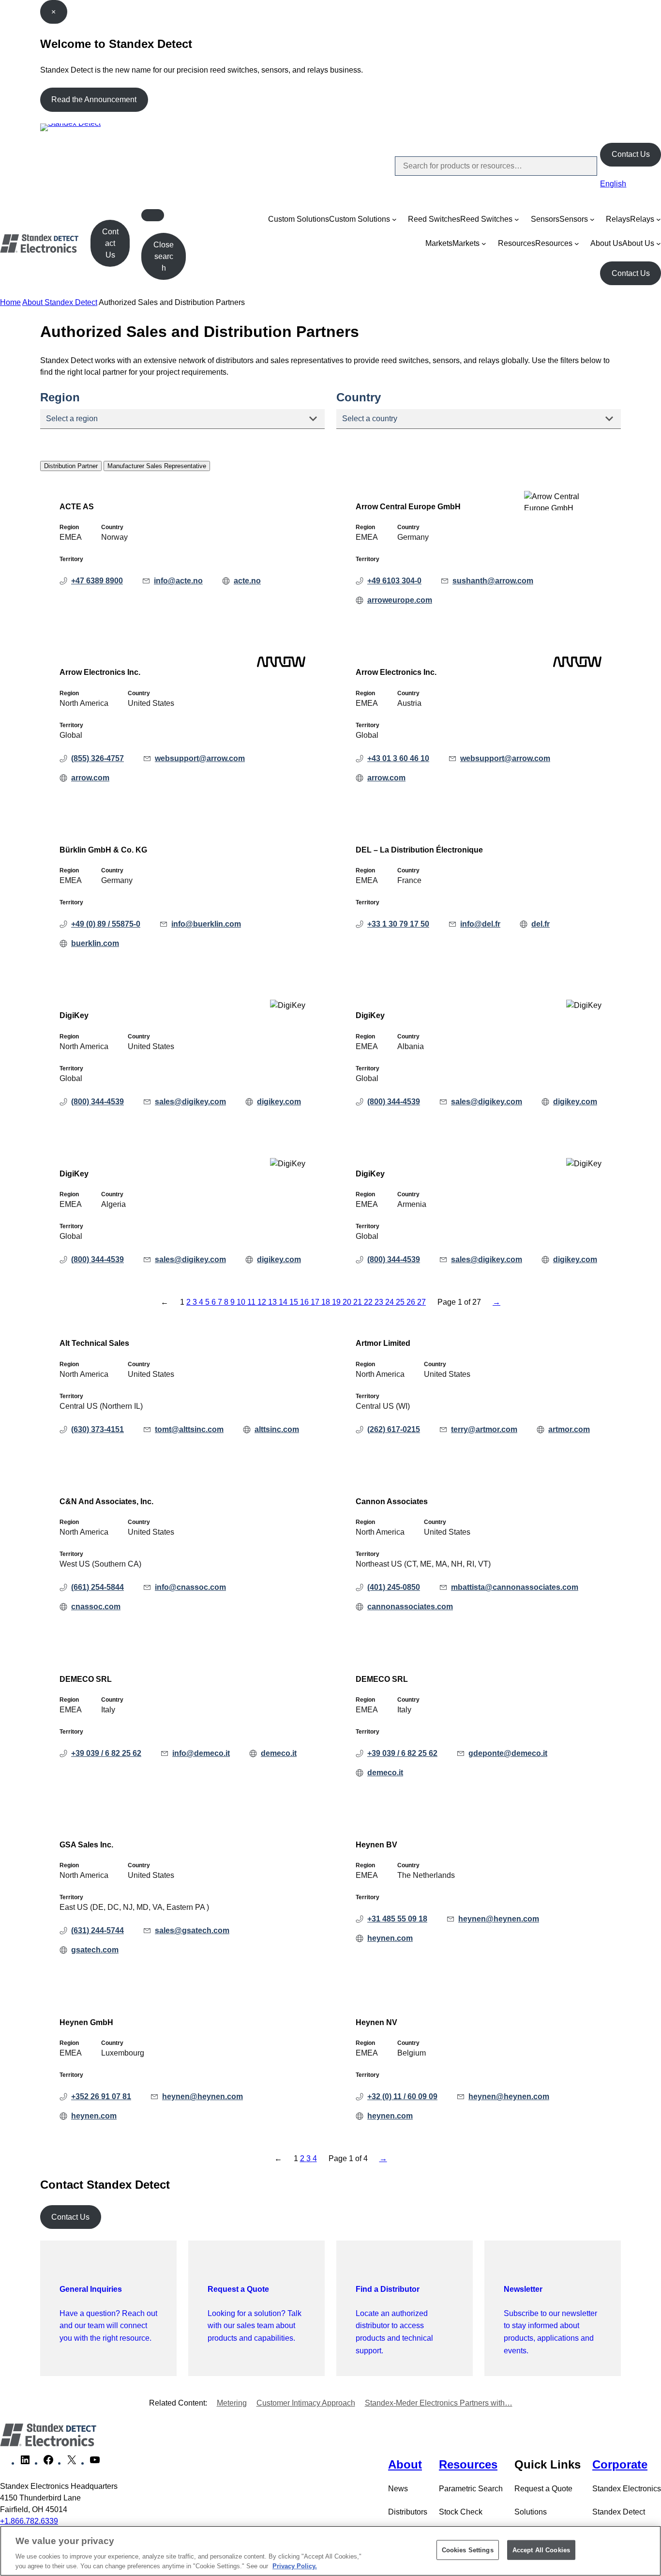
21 (359, 1302)
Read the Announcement (94, 99)
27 (421, 1302)
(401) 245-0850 (394, 1587)
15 (295, 1302)
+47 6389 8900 (97, 581)
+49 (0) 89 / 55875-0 (106, 924)
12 (263, 1302)
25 (401, 1302)
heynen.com (390, 1938)
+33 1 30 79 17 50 (398, 924)
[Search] (582, 166)
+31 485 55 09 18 (397, 1919)
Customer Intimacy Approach (306, 2403)
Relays (618, 219)
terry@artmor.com (484, 1429)
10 (242, 1302)
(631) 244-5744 (98, 1930)
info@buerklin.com (206, 924)
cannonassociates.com (410, 1607)
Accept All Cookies (541, 2550)
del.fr (541, 924)
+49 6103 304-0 (394, 581)
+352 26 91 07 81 (101, 2096)
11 (252, 1302)
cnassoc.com (96, 1607)
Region (60, 397)
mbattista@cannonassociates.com (515, 1587)
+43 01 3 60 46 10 (398, 758)
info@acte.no (178, 581)
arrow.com (90, 778)
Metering (232, 2403)
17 (316, 1302)
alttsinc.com (277, 1429)
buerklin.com (95, 943)
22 (369, 1302)
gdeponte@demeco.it (508, 1753)
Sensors (545, 219)
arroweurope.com (400, 600)
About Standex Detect (60, 302)
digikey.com (279, 1102)
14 (284, 1302)
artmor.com (569, 1429)
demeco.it (279, 1753)
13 (273, 1302)
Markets (439, 243)
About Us (606, 243)
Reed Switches (434, 219)
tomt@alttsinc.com (189, 1429)
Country (359, 397)
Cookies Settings (468, 2550)
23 (380, 1302)
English (613, 184)
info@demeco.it (201, 1753)
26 (412, 1302)
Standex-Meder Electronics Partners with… (439, 2403)
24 (391, 1302)
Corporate (620, 2464)
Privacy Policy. (295, 2566)
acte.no (247, 581)
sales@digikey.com (190, 1102)
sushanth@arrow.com (493, 581)
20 (348, 1302)
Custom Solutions (299, 219)
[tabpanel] (330, 890)
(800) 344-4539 (98, 1102)
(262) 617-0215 (394, 1429)
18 (327, 1302)
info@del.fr (480, 924)
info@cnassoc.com (190, 1587)
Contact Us (631, 154)
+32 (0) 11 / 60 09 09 (402, 2096)
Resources (517, 243)
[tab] (71, 466)
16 (305, 1302)
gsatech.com (95, 1950)
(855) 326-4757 (98, 758)
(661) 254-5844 (98, 1587)
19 (337, 1302)
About (405, 2464)
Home (10, 302)
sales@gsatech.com (192, 1930)
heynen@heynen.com (499, 1919)
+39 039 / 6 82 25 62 (106, 1753)
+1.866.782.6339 (29, 2521)
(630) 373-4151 (98, 1429)
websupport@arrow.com (200, 758)
